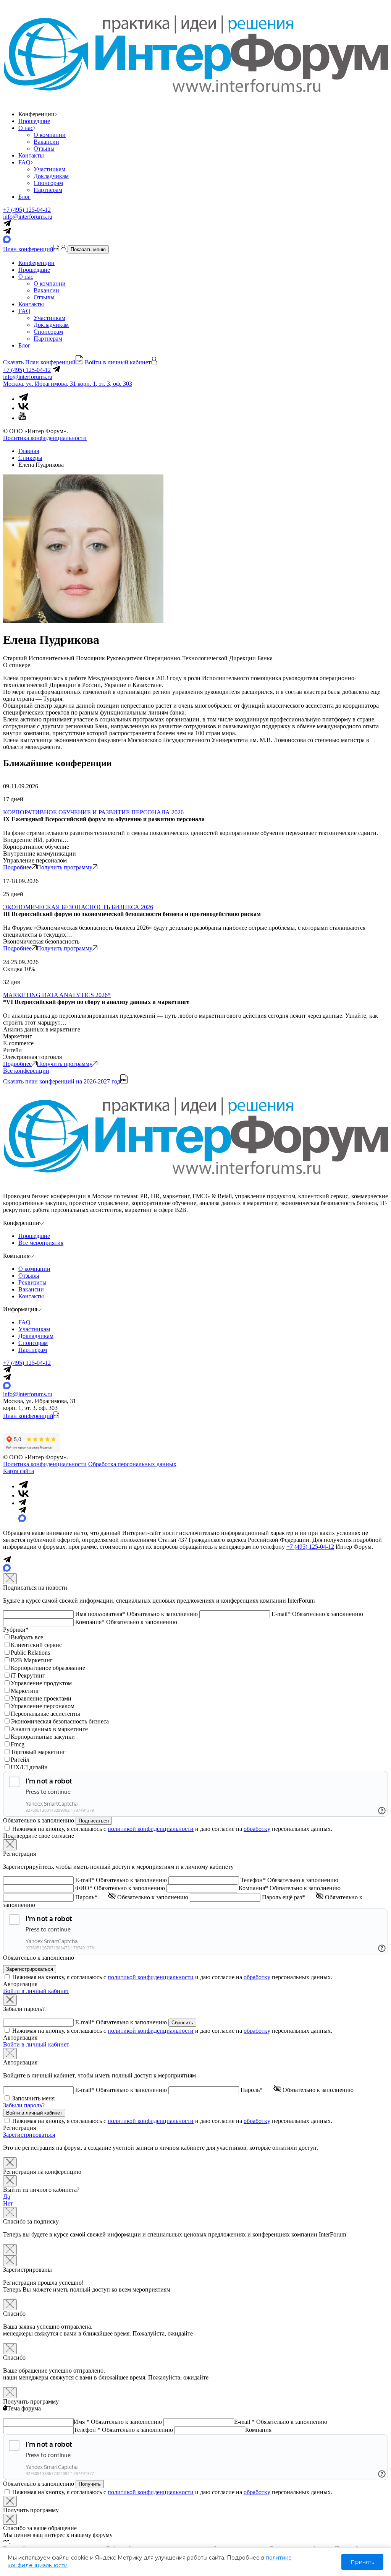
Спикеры (30, 458)
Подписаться (94, 1821)
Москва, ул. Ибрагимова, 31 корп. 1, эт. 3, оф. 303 (68, 384)
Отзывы (44, 149)
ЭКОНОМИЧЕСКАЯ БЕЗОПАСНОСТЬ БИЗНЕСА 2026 (78, 907)
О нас (26, 128)
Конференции (36, 263)
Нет (8, 2203)
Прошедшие (34, 121)
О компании (50, 135)
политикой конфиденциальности (151, 1829)
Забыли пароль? (24, 2105)
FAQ (24, 162)
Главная (29, 451)
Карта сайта (19, 1471)
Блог (24, 197)
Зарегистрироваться (29, 2135)
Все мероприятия (41, 1243)
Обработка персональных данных (132, 1464)
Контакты (31, 155)
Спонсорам (48, 183)
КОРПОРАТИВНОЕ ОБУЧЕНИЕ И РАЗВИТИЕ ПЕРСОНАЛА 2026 (93, 812)
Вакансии (46, 142)
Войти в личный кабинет (36, 1991)
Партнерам (48, 190)
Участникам (49, 169)
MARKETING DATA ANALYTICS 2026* (57, 995)
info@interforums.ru (28, 217)
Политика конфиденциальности (45, 438)
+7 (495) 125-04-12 (27, 210)
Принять (362, 2562)
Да (6, 2197)
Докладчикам (51, 176)
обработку (257, 1829)
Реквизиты (32, 1282)
